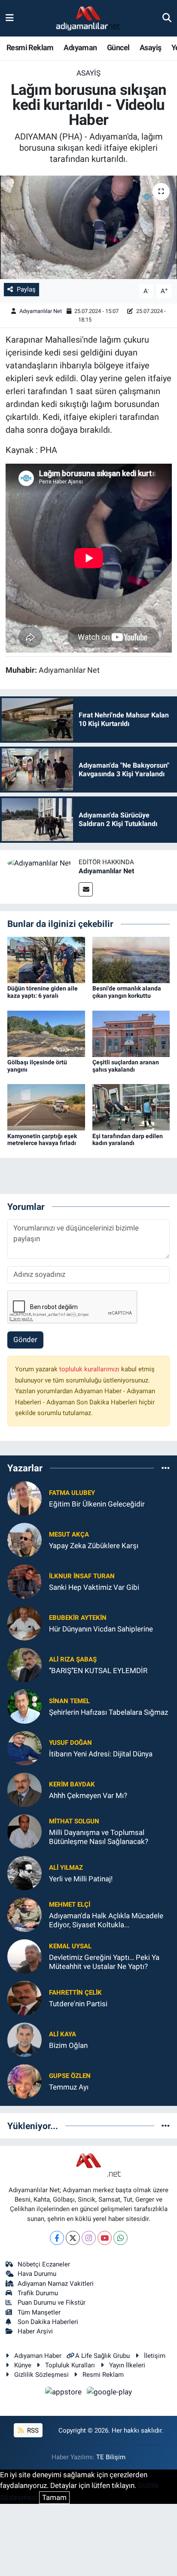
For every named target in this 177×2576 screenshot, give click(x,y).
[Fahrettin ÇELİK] (24, 1997)
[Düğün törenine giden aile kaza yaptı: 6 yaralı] (46, 960)
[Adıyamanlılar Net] (39, 863)
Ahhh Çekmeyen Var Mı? (88, 1795)
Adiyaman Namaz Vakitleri (56, 2284)
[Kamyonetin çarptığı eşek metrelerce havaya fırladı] (46, 1107)
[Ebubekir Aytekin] (24, 1622)
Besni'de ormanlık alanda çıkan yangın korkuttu (127, 992)
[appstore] (64, 2394)
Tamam (54, 2497)
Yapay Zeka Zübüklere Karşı (94, 1546)
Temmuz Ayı (69, 2087)
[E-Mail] (86, 889)
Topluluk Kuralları (70, 2365)
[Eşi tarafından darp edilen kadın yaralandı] (131, 1107)
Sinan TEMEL (69, 1701)
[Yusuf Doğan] (24, 1747)
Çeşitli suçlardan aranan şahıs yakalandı (126, 1066)
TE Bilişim (111, 2457)
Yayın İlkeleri (127, 2365)
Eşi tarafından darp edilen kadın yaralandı (128, 1140)
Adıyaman (80, 47)
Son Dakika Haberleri (48, 2322)
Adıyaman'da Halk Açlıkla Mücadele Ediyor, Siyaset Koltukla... (106, 1920)
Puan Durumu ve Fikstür (52, 2303)
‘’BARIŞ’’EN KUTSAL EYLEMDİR (98, 1671)
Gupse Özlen (70, 2076)
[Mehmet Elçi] (24, 1914)
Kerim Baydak (72, 1784)
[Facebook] (57, 2238)
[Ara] (167, 18)
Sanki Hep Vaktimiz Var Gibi (94, 1587)
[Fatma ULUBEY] (24, 1498)
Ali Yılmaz (66, 1868)
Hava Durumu (37, 2274)
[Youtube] (105, 2238)
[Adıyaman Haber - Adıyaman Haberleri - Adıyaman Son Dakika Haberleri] (88, 18)
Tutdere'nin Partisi (78, 2004)
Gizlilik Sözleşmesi (41, 2375)
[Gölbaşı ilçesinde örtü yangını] (46, 1033)
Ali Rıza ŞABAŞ (73, 1659)
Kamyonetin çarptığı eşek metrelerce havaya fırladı (42, 1140)
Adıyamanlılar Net (41, 311)
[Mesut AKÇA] (24, 1539)
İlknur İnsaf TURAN (82, 1576)
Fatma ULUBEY (72, 1493)
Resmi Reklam (30, 47)
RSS (32, 2430)
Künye (23, 2365)
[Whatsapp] (121, 2238)
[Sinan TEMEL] (24, 1706)
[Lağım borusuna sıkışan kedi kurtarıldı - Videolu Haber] (88, 227)
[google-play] (110, 2394)
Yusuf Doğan (70, 1743)
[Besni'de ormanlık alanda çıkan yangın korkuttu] (131, 960)
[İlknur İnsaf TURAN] (24, 1581)
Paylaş (26, 289)
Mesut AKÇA (69, 1534)
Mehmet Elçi (70, 1905)
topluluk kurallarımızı (90, 1369)
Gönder (25, 1340)
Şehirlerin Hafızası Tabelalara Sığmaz (108, 1712)
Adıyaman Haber (38, 2356)
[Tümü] (166, 1468)
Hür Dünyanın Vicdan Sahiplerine (101, 1629)
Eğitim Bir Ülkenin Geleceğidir (97, 1504)
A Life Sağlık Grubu (102, 2356)
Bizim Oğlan (68, 2045)
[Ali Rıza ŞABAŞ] (24, 1664)
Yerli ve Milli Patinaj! (81, 1879)
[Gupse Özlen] (24, 2081)
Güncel (118, 47)
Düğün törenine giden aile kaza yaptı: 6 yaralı (43, 992)
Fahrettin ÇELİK (75, 1993)
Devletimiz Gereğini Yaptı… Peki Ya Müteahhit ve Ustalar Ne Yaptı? (104, 1962)
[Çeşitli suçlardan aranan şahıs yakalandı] (131, 1033)
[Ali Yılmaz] (24, 1872)
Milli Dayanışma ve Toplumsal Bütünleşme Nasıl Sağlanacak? (99, 1837)
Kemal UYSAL (70, 1946)
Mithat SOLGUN (74, 1821)
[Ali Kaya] (24, 2039)
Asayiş (150, 47)
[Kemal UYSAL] (24, 1956)
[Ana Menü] (10, 18)
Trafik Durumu (38, 2293)
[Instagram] (89, 2238)
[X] (73, 2238)
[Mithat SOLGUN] (24, 1831)
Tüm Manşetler (39, 2312)
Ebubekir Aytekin (78, 1618)
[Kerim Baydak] (24, 1789)
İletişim (155, 2356)
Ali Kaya (63, 2034)
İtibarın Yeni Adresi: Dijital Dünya (101, 1754)
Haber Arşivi (35, 2331)
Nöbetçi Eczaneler (44, 2264)
